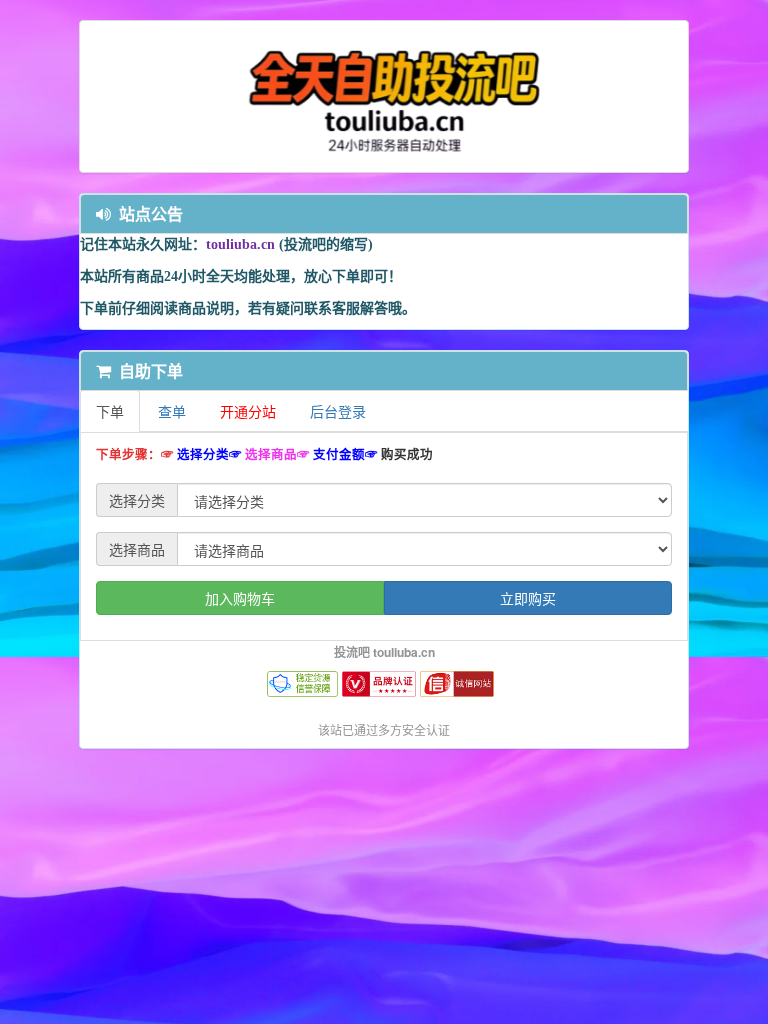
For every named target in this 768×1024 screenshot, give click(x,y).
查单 (172, 411)
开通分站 (248, 411)
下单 (110, 411)
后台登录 (338, 411)
